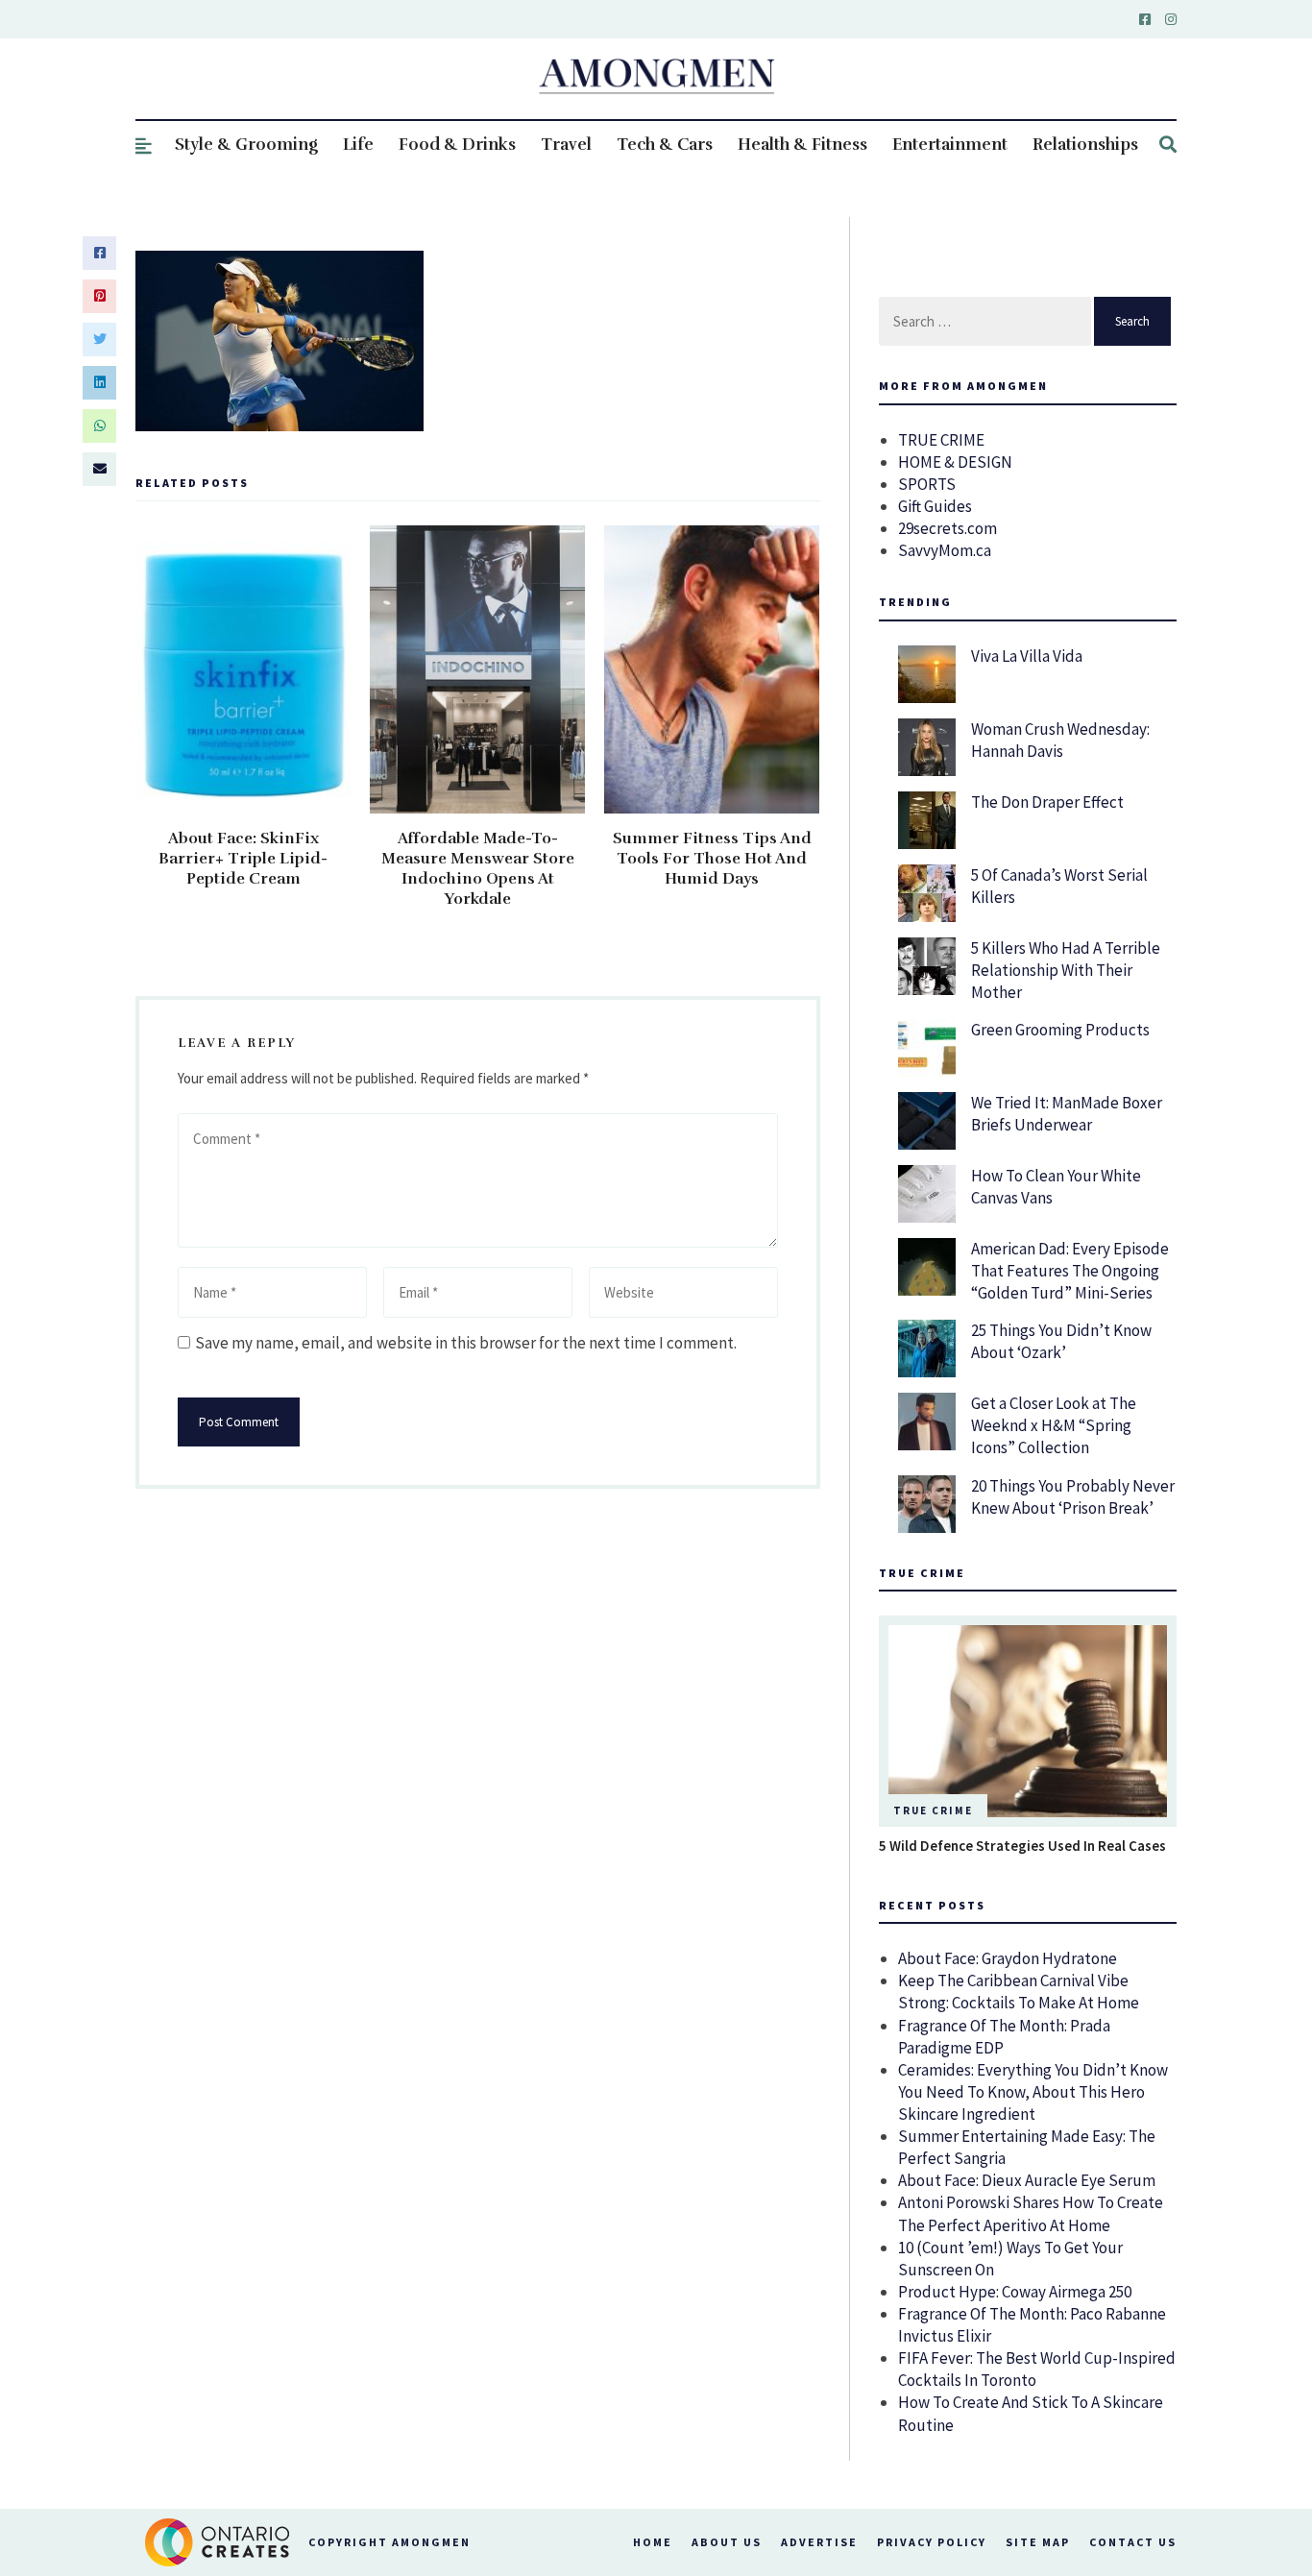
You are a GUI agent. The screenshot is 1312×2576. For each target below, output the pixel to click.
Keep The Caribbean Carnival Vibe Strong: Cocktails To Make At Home (1019, 1992)
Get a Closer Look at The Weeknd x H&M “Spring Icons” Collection (1054, 1425)
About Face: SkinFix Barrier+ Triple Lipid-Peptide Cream (243, 859)
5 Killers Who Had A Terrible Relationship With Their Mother (1066, 970)
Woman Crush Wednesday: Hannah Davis (1060, 740)
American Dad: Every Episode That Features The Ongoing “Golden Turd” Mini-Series (1070, 1271)
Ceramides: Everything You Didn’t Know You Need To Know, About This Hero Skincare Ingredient (1033, 2092)
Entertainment (950, 145)
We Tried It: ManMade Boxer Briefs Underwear (1067, 1114)
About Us (727, 2542)
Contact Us (1133, 2542)
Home (653, 2542)
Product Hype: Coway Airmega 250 (1015, 2292)
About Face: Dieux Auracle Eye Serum (1027, 2180)
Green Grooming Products (1060, 1030)
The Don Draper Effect (1047, 802)
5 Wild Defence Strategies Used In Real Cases (1022, 1846)
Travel (566, 145)
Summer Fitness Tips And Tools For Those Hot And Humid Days (712, 859)
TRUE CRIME (941, 440)
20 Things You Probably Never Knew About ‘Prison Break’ (1073, 1497)
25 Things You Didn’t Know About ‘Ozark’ (1061, 1341)
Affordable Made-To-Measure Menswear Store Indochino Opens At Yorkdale (478, 869)
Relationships (1085, 145)
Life (358, 145)
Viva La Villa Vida (1027, 656)
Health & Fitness (802, 145)
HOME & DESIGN (955, 462)
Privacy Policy (932, 2542)
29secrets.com (948, 528)
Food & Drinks (457, 145)
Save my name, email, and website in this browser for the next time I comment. (466, 1343)
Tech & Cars (665, 145)
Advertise (819, 2542)
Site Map (1038, 2542)
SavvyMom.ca (945, 550)
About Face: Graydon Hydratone (1008, 1958)
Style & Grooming (246, 145)
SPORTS (927, 484)
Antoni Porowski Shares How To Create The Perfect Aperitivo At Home (1031, 2213)
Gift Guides (935, 506)
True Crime (933, 1810)
